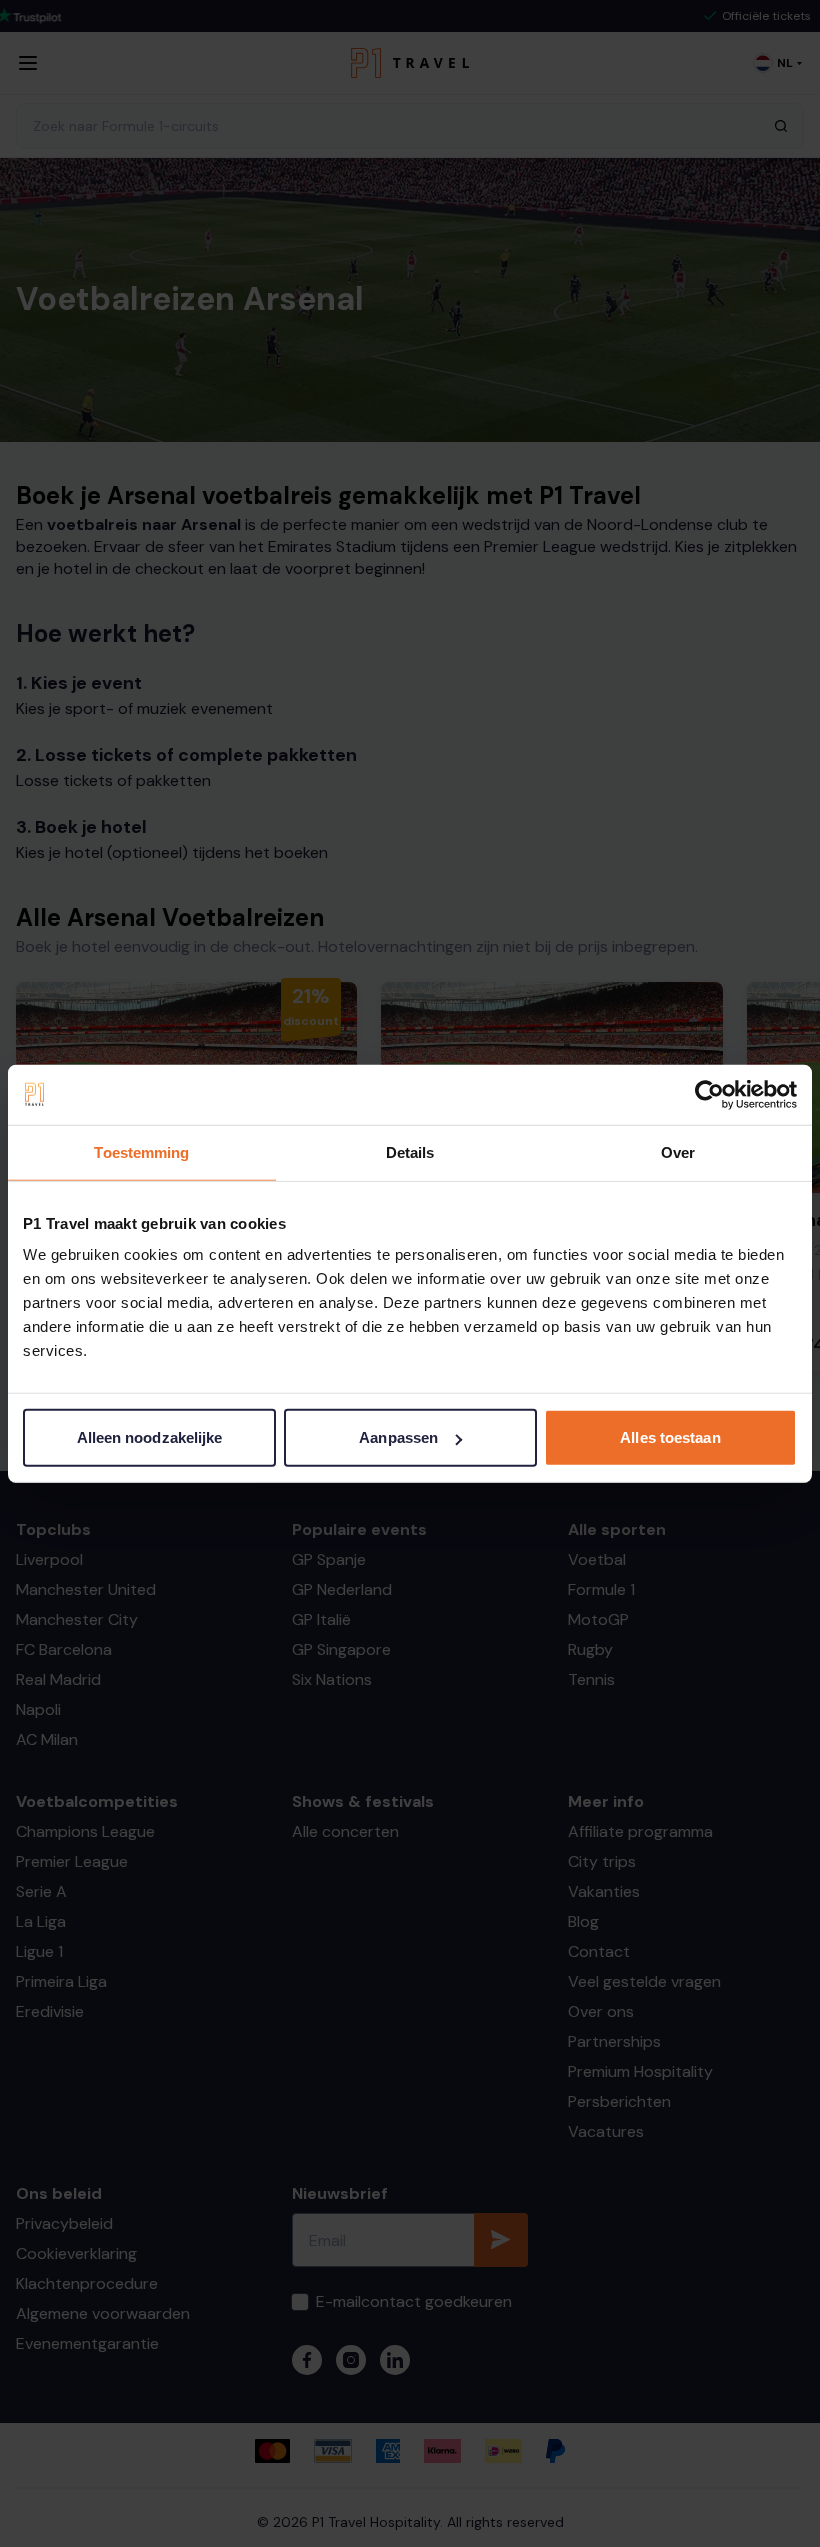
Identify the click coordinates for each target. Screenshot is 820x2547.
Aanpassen (398, 1437)
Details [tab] (410, 1151)
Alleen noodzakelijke (150, 1437)
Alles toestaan (670, 1437)
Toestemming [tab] (141, 1151)
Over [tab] (678, 1151)
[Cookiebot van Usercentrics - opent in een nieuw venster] (709, 1094)
